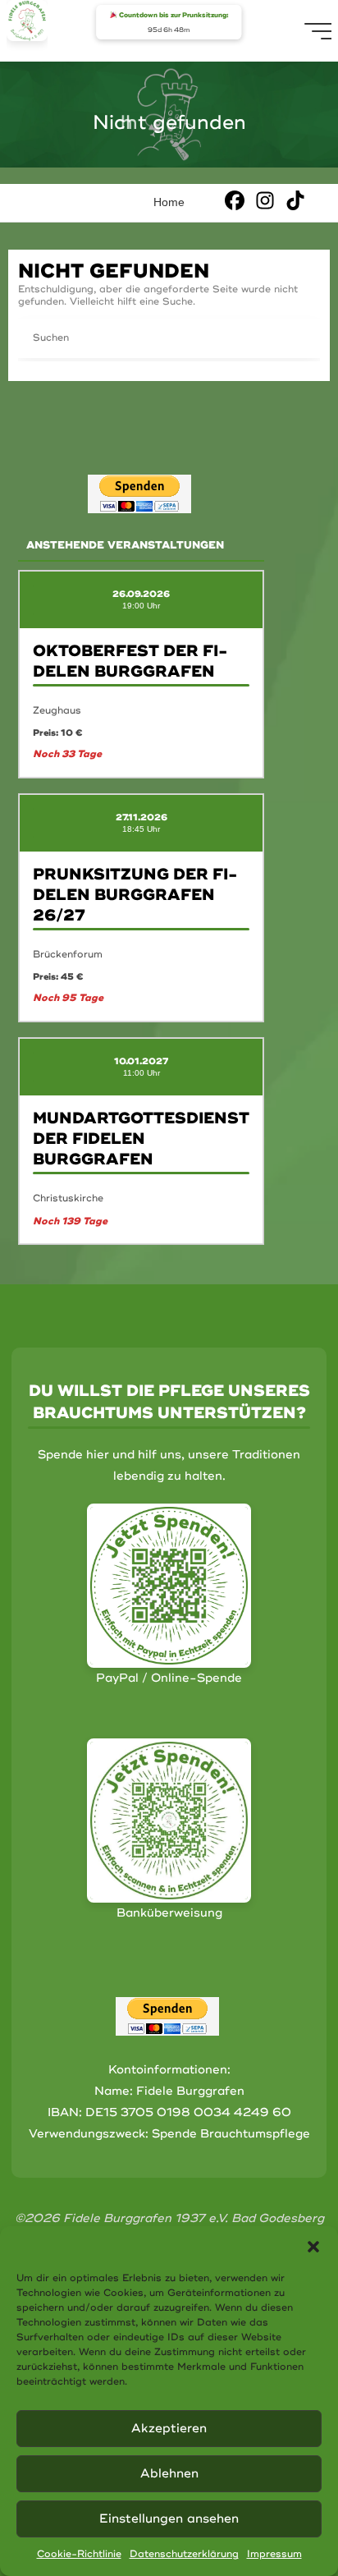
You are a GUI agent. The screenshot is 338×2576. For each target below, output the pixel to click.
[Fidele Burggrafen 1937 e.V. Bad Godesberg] (27, 21)
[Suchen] (300, 338)
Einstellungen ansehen (169, 2519)
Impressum (274, 2554)
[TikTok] (295, 200)
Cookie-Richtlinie (79, 2554)
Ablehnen (169, 2474)
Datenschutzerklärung (184, 2554)
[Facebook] (235, 200)
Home (169, 202)
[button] (313, 2247)
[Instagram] (265, 200)
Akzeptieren (169, 2429)
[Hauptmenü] (319, 31)
